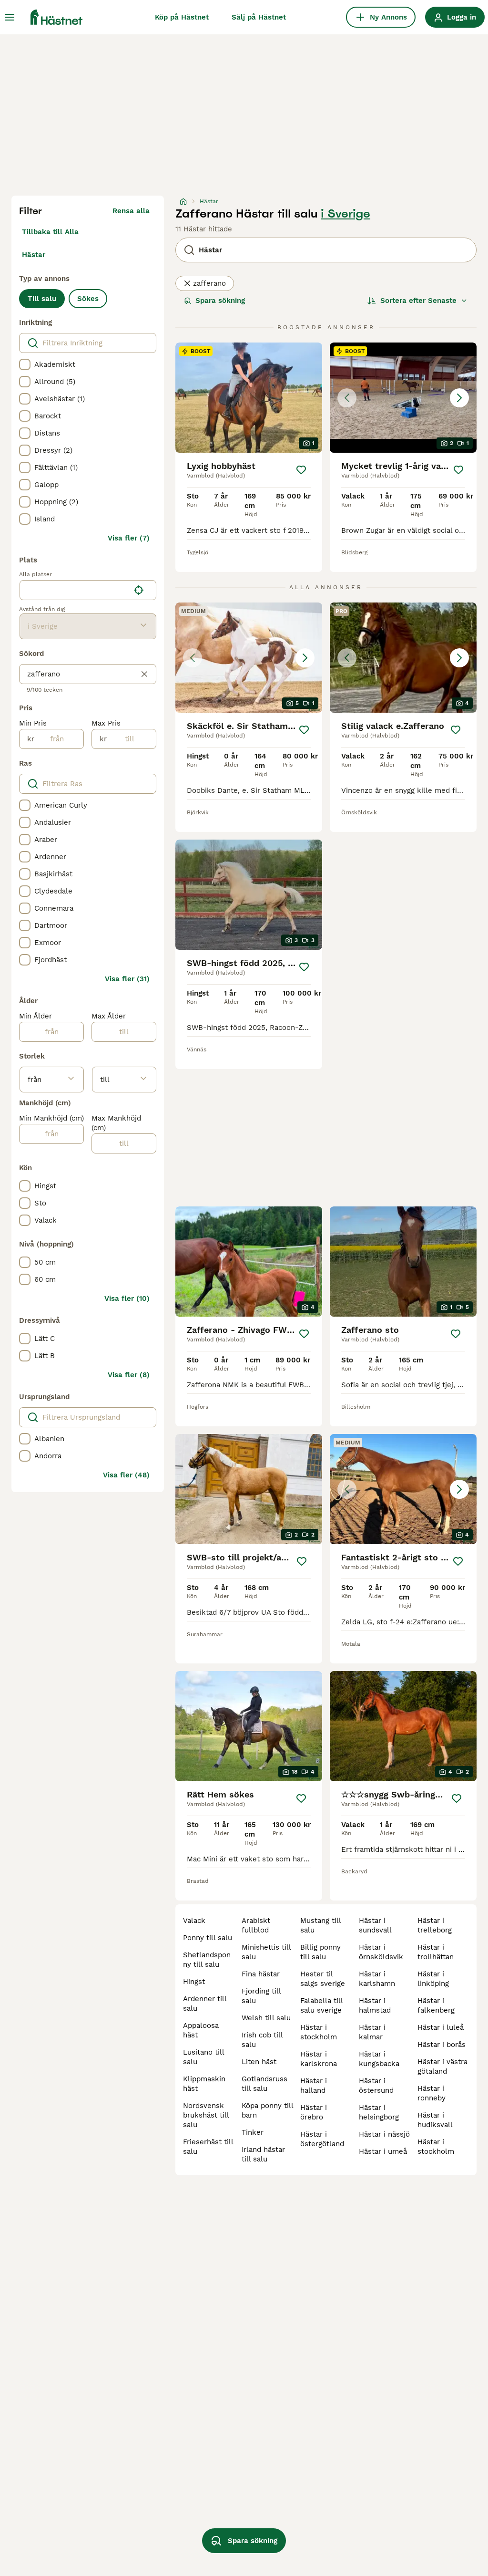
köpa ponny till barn (267, 2110)
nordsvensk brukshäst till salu (206, 2115)
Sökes (88, 299)
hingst (194, 1982)
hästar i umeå (383, 2151)
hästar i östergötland (322, 2139)
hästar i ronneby (432, 2093)
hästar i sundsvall (375, 1925)
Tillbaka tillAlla (50, 232)
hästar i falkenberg (436, 2005)
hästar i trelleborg (435, 1925)
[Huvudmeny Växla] (10, 17)
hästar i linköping (433, 1979)
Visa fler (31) (127, 979)
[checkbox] (25, 364)
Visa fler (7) (129, 538)
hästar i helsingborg (379, 2112)
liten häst (259, 2062)
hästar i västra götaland (442, 2067)
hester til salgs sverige (323, 1979)
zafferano (209, 283)
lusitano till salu (203, 2057)
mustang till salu (320, 1925)
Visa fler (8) (129, 1375)
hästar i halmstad (375, 2005)
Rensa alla (131, 211)
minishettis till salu (266, 1952)
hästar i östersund (376, 2086)
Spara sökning (220, 301)
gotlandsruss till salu (264, 2084)
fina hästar (261, 1974)
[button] (403, 398)
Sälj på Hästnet (259, 17)
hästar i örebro (314, 2112)
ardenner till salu (205, 2004)
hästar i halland (314, 2086)
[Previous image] (347, 398)
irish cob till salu (262, 2040)
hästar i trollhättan (436, 1952)
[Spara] (301, 470)
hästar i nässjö (384, 2134)
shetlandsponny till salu (207, 1960)
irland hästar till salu (263, 2154)
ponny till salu (208, 1938)
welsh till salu (266, 2018)
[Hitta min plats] (139, 590)
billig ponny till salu (320, 1952)
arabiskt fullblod (256, 1925)
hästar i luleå (441, 2027)
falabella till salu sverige (321, 2005)
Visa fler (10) (127, 1298)
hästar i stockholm (319, 2032)
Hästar (34, 255)
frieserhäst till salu (208, 2147)
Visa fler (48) (126, 1475)
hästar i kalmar (372, 2032)
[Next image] (459, 398)
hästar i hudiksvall (435, 2120)
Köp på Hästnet (182, 17)
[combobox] (75, 590)
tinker (253, 2132)
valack (194, 1921)
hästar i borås (442, 2045)
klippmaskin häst (204, 2084)
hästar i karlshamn (377, 1979)
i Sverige (346, 214)
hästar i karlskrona (319, 2059)
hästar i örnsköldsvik (381, 1952)
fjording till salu (261, 1996)
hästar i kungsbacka (379, 2059)
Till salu (42, 299)
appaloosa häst (201, 2030)
